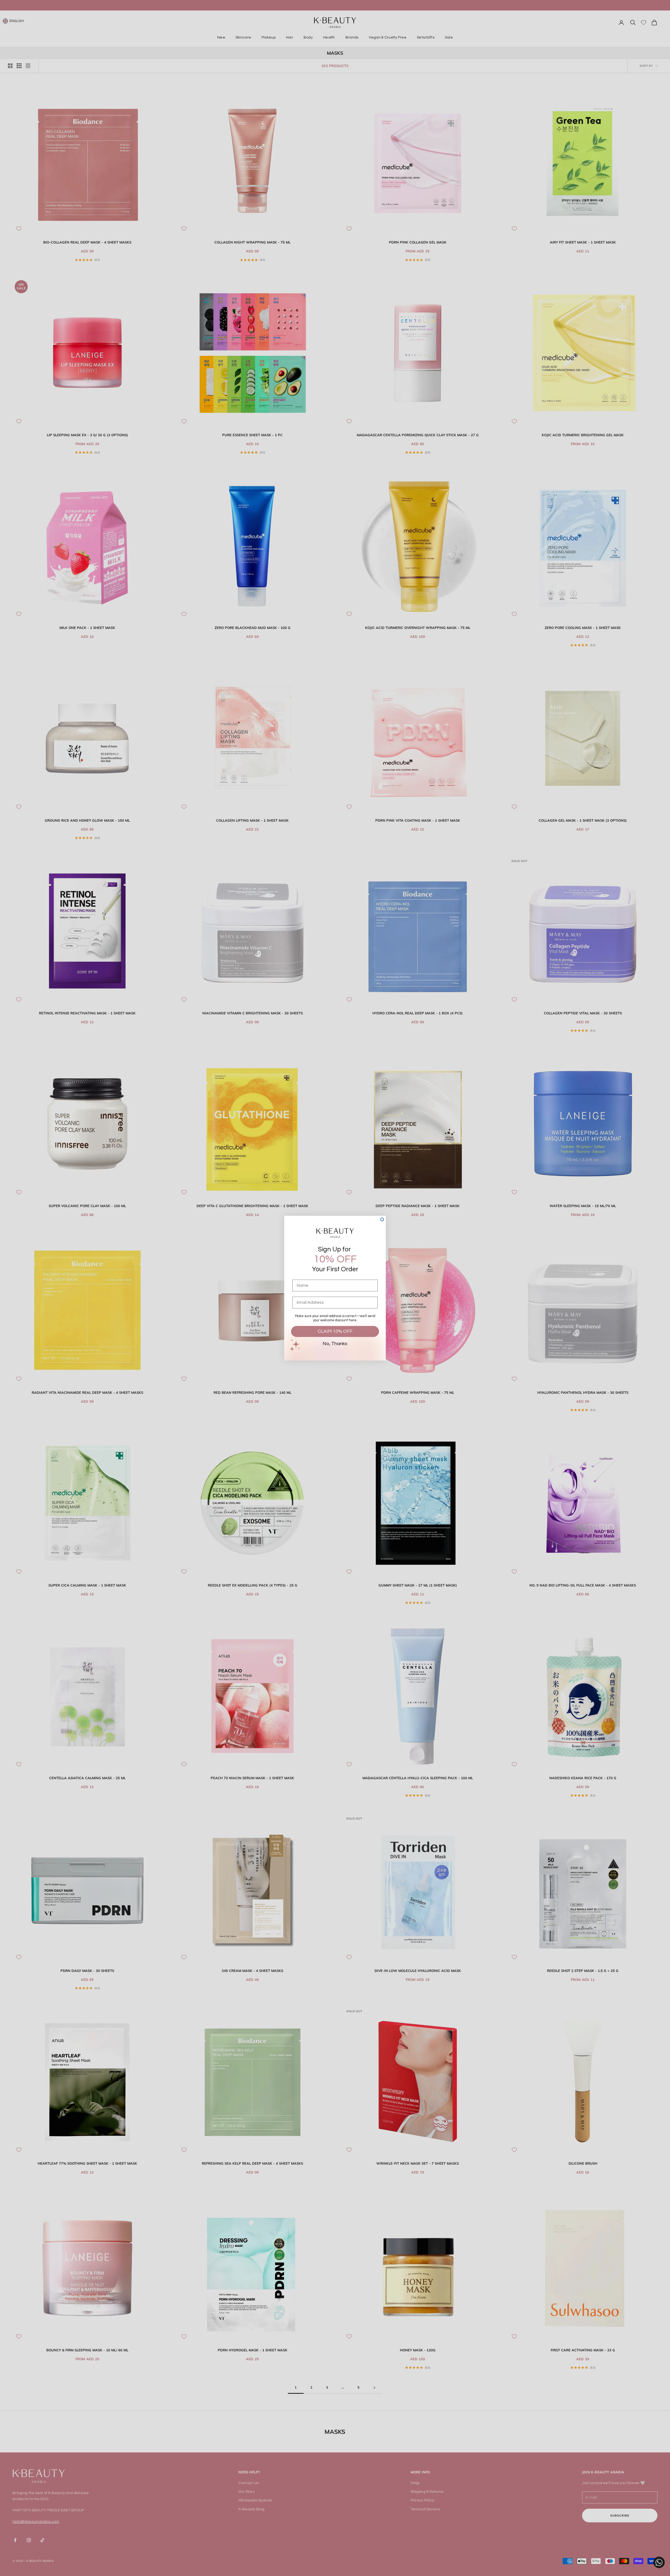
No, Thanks (335, 1344)
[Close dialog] (382, 1219)
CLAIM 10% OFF (335, 1331)
